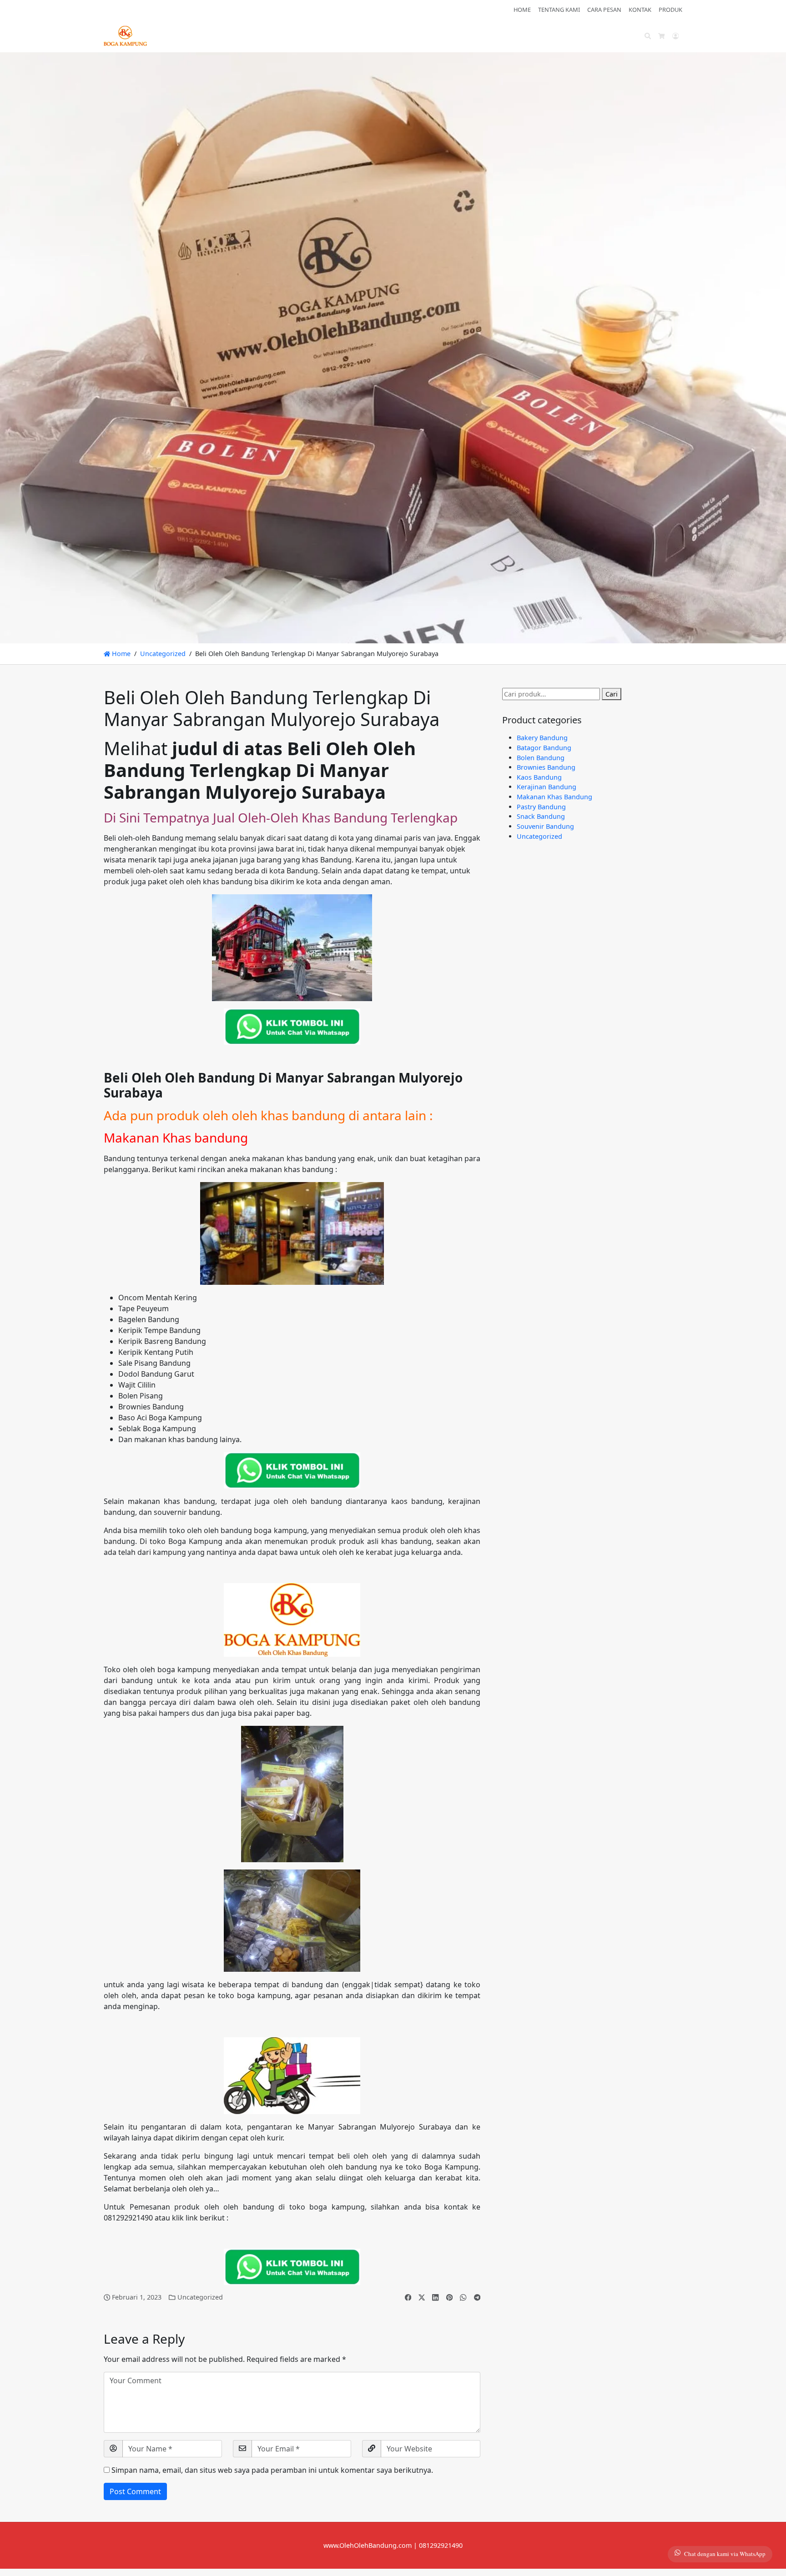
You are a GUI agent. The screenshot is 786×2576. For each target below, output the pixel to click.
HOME (522, 10)
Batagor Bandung (544, 748)
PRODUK (670, 10)
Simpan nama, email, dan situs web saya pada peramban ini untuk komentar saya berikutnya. (272, 2470)
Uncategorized (163, 654)
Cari (612, 694)
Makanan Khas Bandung (554, 797)
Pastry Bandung (541, 807)
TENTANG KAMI (559, 10)
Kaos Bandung (539, 777)
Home (120, 654)
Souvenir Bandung (545, 826)
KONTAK (640, 10)
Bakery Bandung (542, 738)
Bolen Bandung (541, 758)
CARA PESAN (604, 10)
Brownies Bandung (546, 767)
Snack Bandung (541, 816)
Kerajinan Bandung (547, 787)
